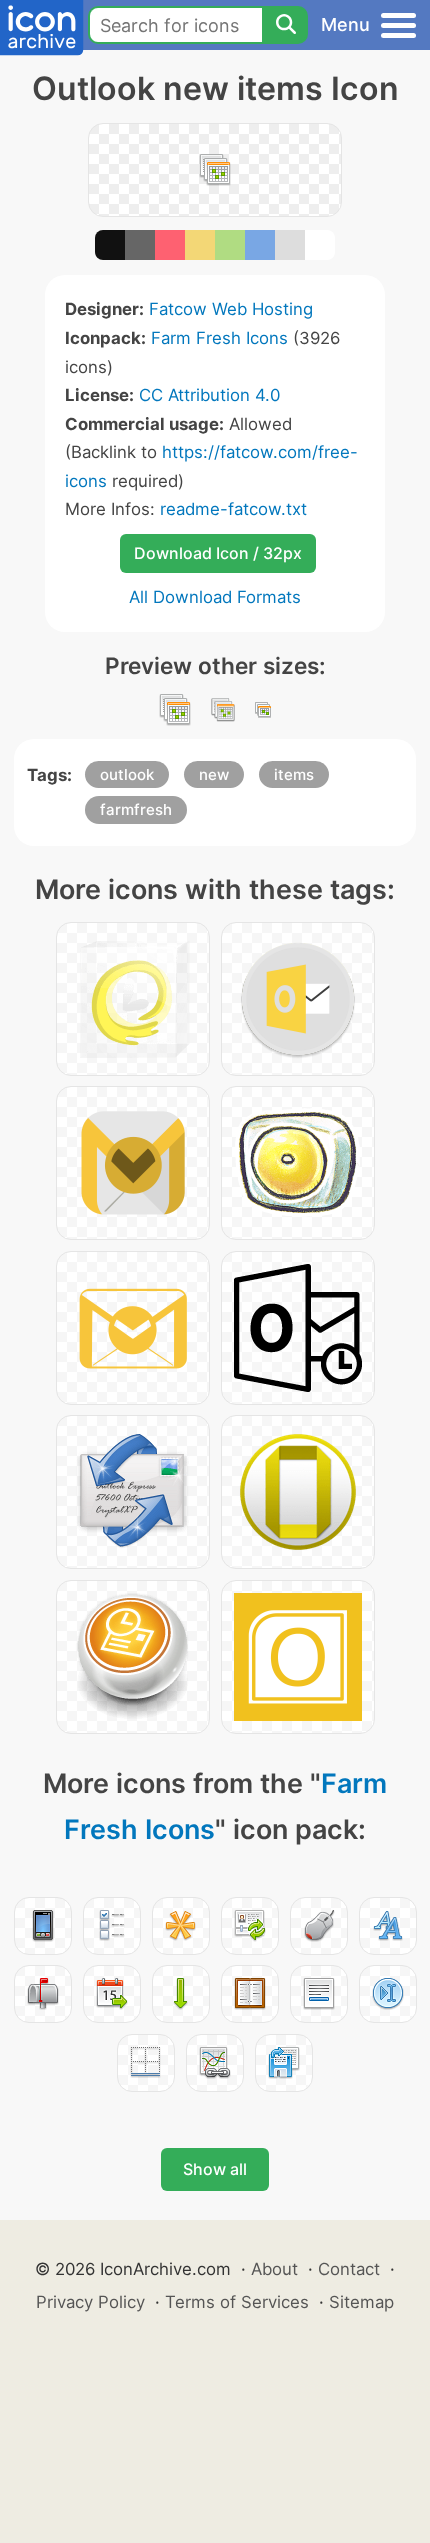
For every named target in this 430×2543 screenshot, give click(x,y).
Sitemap (361, 2302)
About (274, 2269)
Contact (349, 2269)
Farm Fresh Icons (219, 338)
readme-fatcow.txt (233, 509)
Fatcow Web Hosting (231, 309)
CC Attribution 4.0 (209, 395)
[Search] (285, 25)
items (294, 774)
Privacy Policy (90, 2302)
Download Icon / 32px (218, 553)
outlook (127, 774)
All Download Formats (215, 597)
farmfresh (136, 809)
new (214, 774)
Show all (215, 2169)
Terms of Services (237, 2302)
